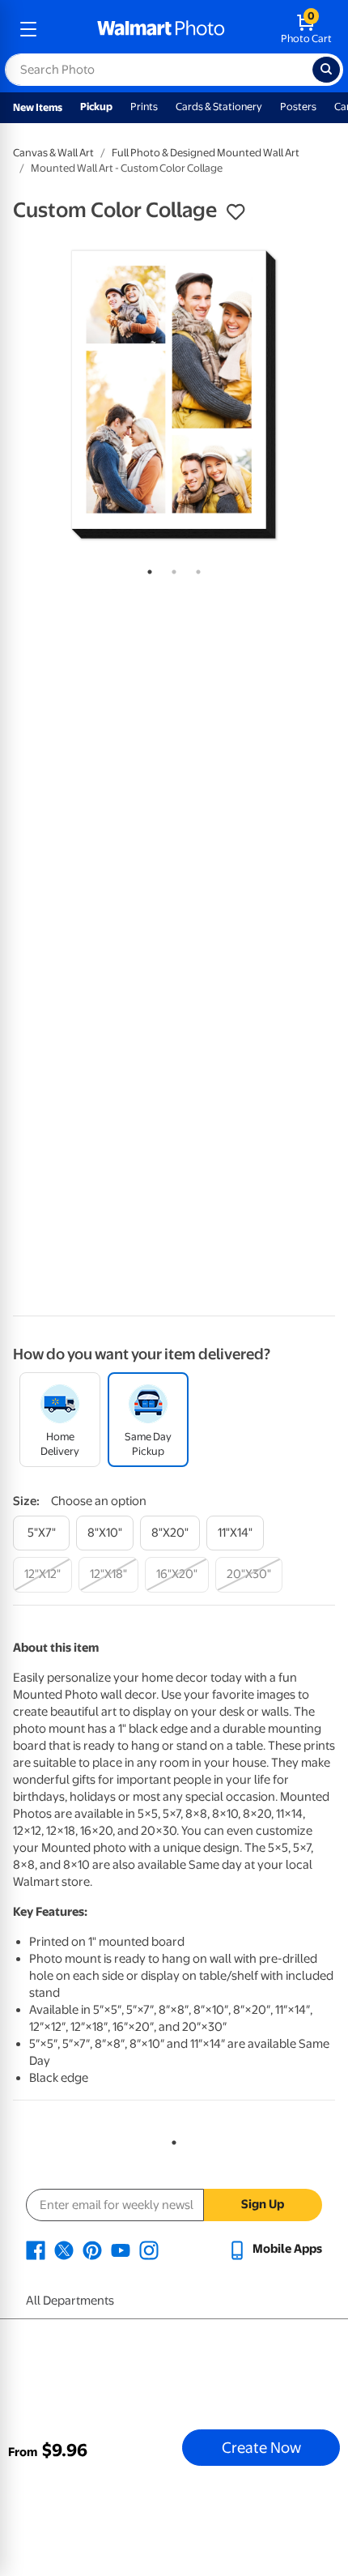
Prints (144, 107)
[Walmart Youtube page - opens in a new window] (121, 2249)
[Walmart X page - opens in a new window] (64, 2249)
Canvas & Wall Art (53, 153)
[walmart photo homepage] (161, 29)
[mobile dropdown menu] (28, 29)
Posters (298, 107)
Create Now (261, 2447)
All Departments (70, 2301)
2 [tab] (171, 569)
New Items (38, 107)
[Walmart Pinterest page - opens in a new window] (92, 2249)
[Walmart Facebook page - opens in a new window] (36, 2249)
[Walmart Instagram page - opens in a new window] (149, 2249)
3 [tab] (195, 569)
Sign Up (263, 2204)
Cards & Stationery (219, 107)
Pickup (96, 107)
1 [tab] (146, 569)
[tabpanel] (174, 395)
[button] (236, 212)
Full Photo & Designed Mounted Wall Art (206, 153)
